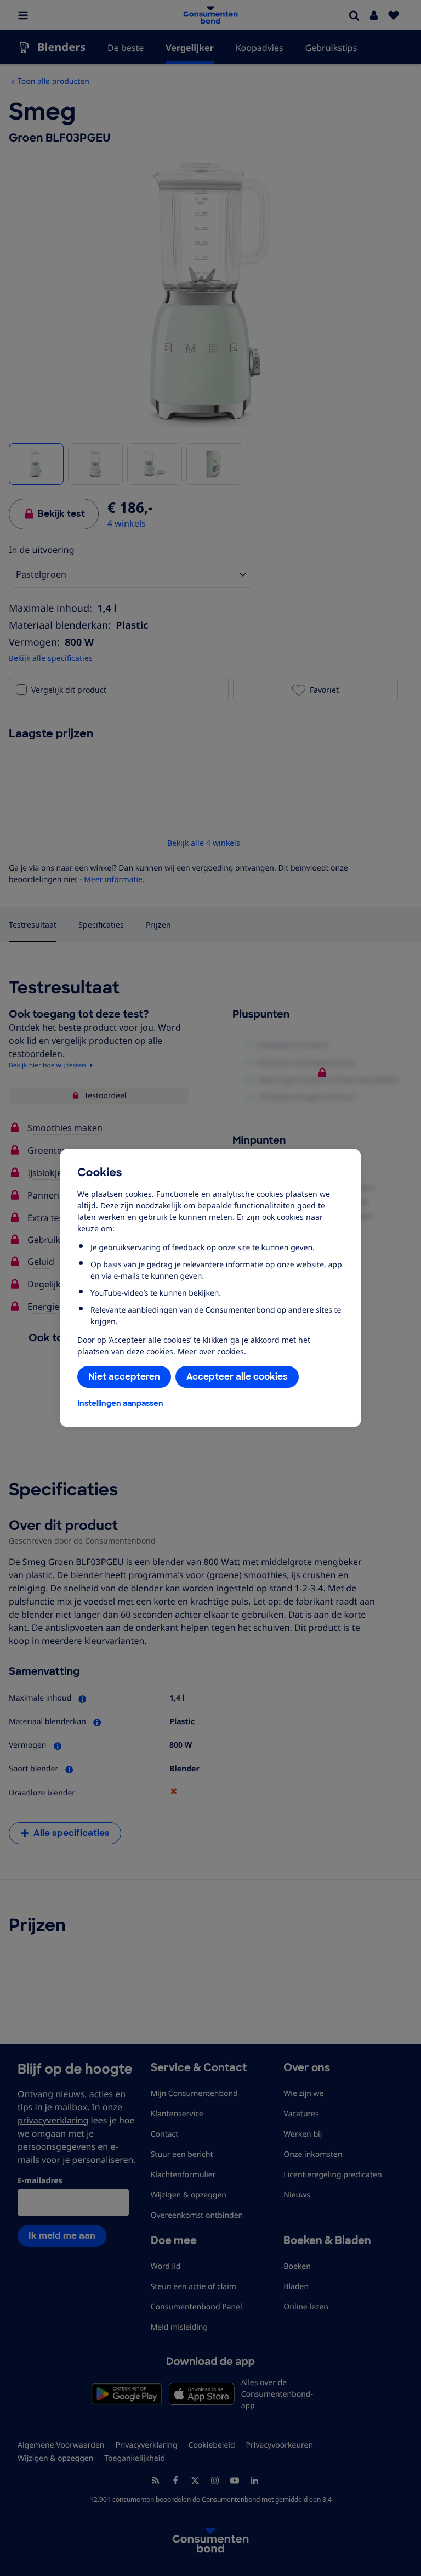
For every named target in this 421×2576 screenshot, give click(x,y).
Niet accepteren (124, 1377)
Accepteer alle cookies (237, 1377)
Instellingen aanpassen (120, 1403)
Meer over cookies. (212, 1351)
